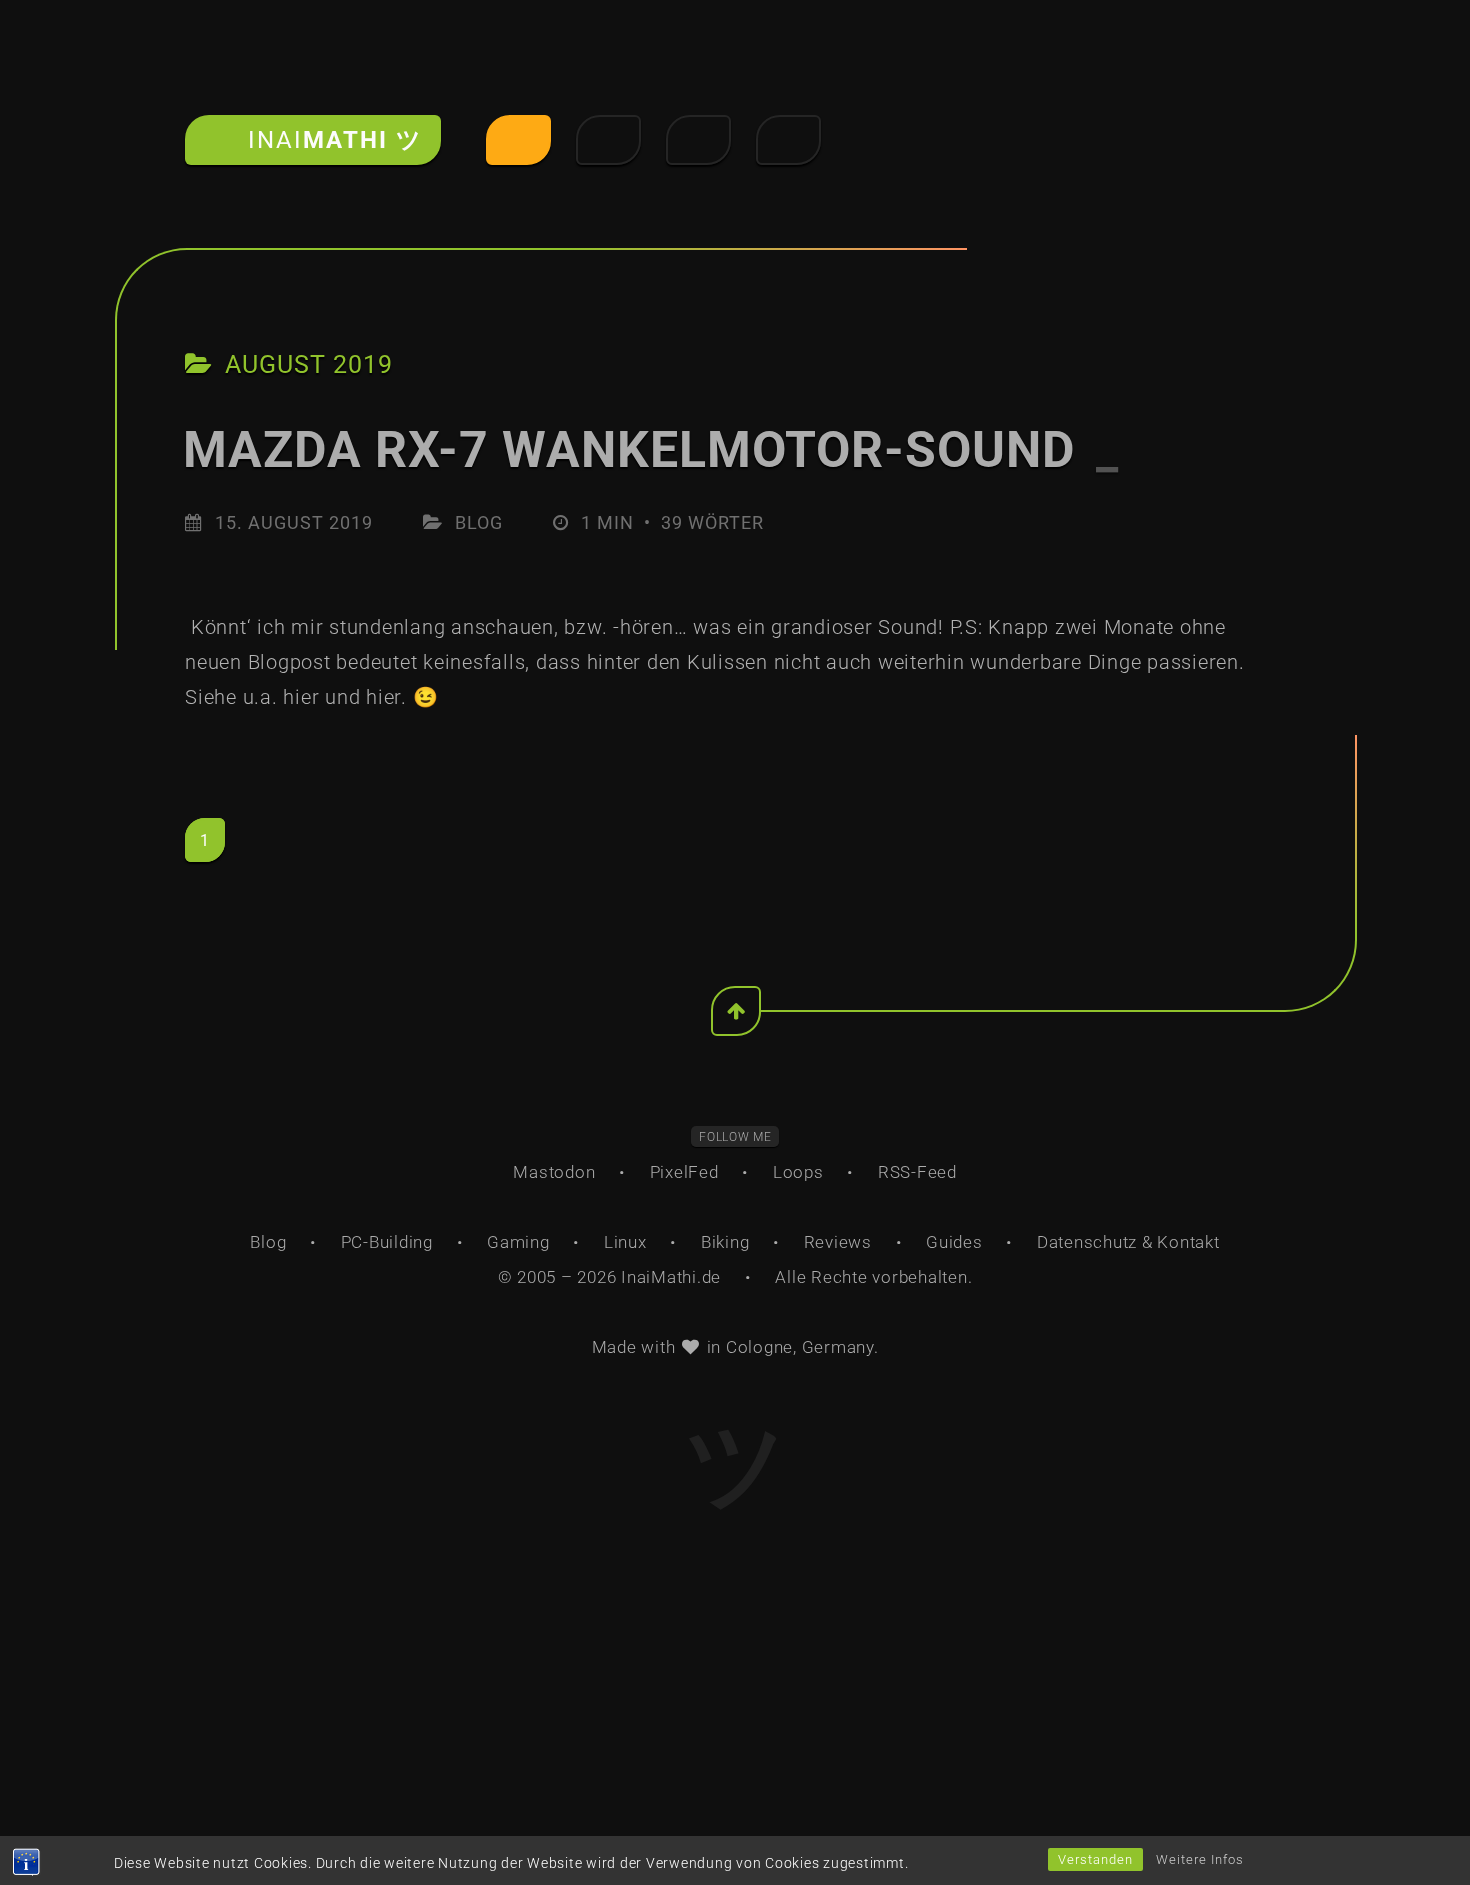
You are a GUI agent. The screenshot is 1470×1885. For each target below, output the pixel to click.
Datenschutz (1087, 1242)
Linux (625, 1242)
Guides (954, 1242)
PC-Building (387, 1242)
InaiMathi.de (671, 1277)
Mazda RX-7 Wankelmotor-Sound (651, 450)
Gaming (518, 1242)
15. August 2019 (294, 522)
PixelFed (684, 1172)
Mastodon (554, 1172)
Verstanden (1095, 1859)
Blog (479, 522)
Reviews (838, 1242)
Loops (798, 1172)
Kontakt (1188, 1242)
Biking (725, 1242)
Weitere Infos (1200, 1859)
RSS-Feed (917, 1172)
